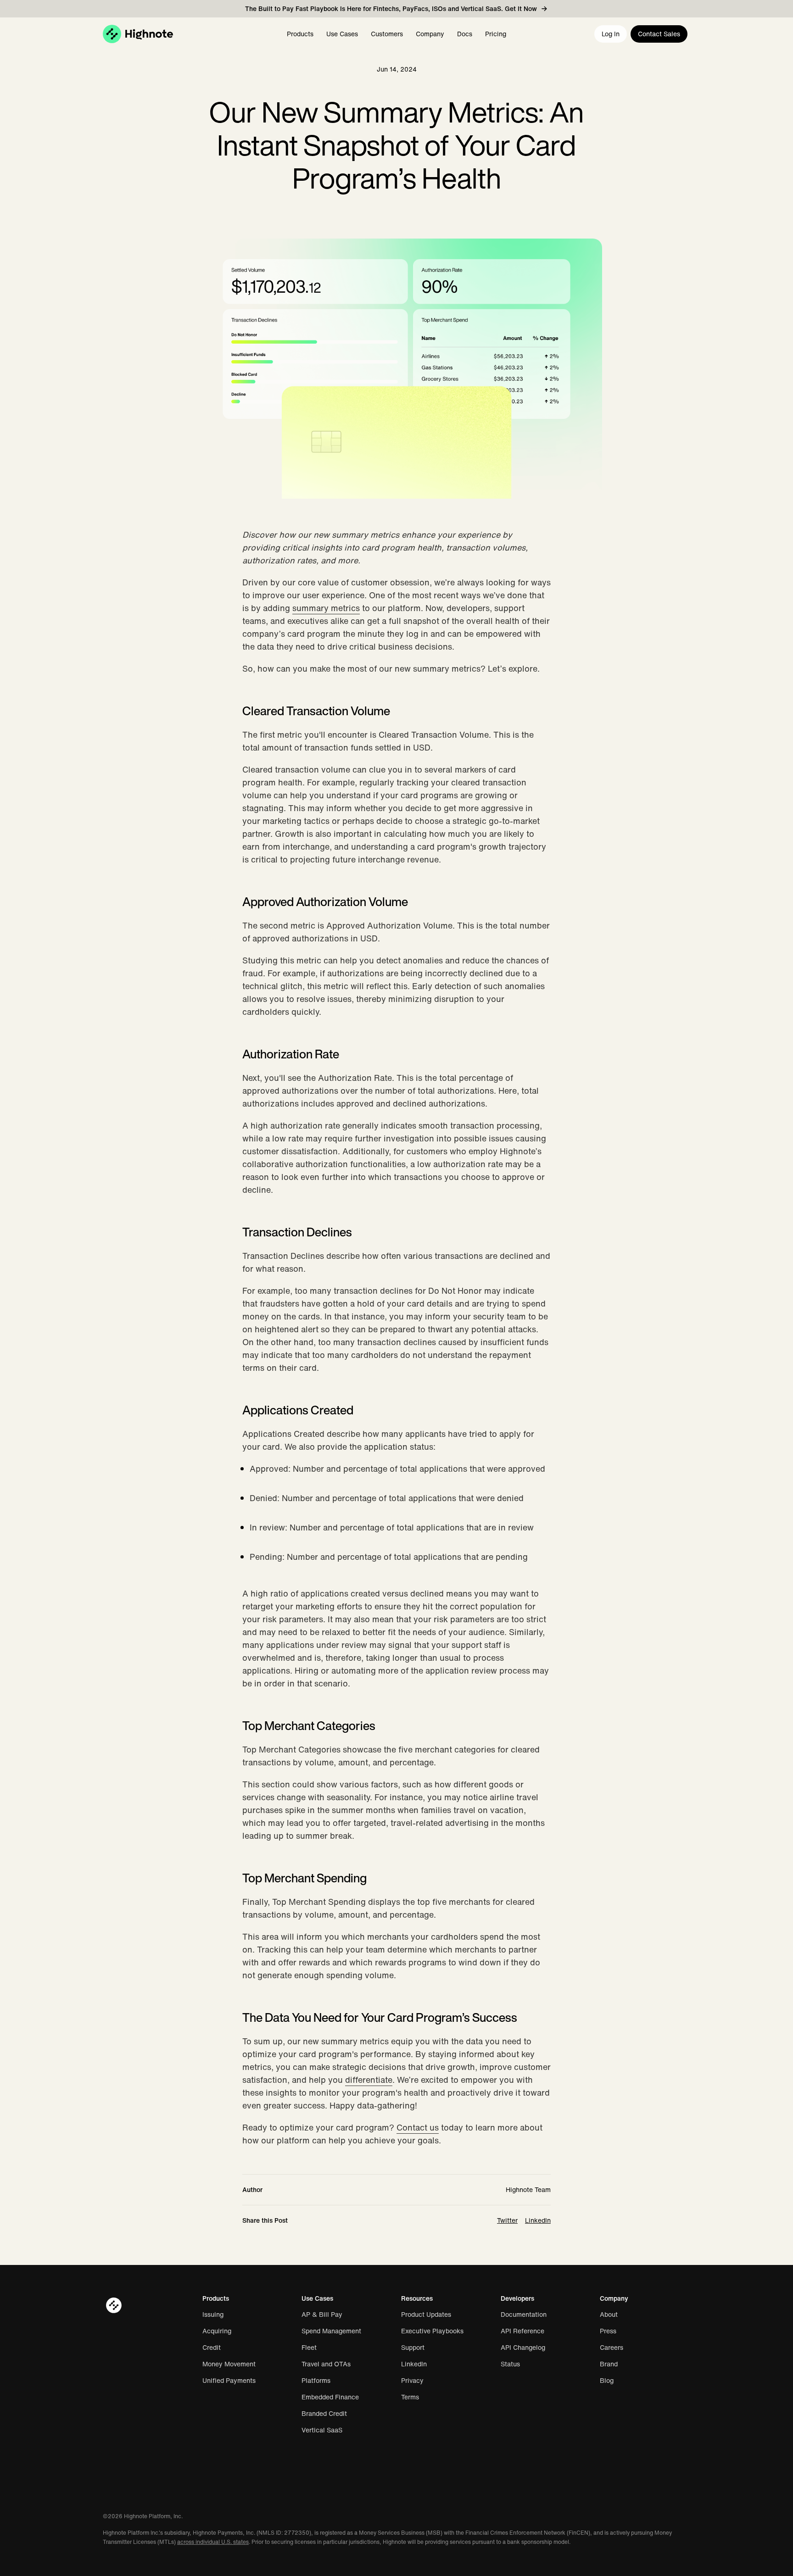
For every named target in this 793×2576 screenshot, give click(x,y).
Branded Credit (324, 2414)
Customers (387, 34)
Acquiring (217, 2331)
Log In (611, 34)
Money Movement (229, 2364)
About (609, 2315)
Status (510, 2364)
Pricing (496, 34)
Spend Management (331, 2331)
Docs (465, 34)
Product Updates (426, 2315)
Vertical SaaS (322, 2430)
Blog (607, 2381)
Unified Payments (229, 2381)
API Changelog (523, 2348)
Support (413, 2348)
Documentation (524, 2315)
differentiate (369, 2080)
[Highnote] (138, 34)
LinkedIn (538, 2220)
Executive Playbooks (432, 2331)
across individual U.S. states (213, 2542)
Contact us (418, 2127)
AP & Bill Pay (322, 2315)
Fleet (309, 2348)
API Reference (522, 2331)
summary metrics (326, 608)
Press (608, 2331)
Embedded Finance (330, 2397)
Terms (410, 2397)
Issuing (213, 2315)
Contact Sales (659, 34)
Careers (612, 2348)
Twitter (507, 2220)
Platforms (316, 2381)
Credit (212, 2348)
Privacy (412, 2381)
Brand (609, 2364)
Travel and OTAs (326, 2364)
